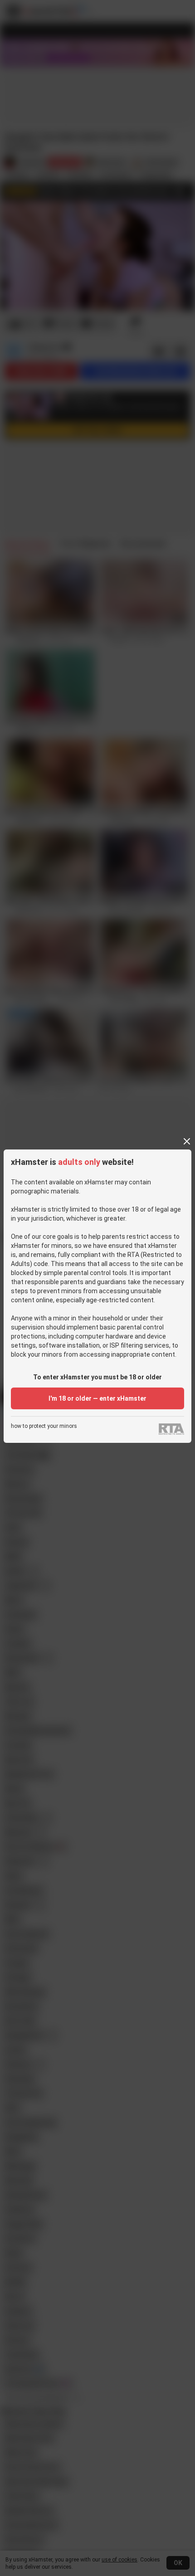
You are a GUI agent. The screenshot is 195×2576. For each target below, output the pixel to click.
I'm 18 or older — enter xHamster (97, 1398)
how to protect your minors (44, 1426)
